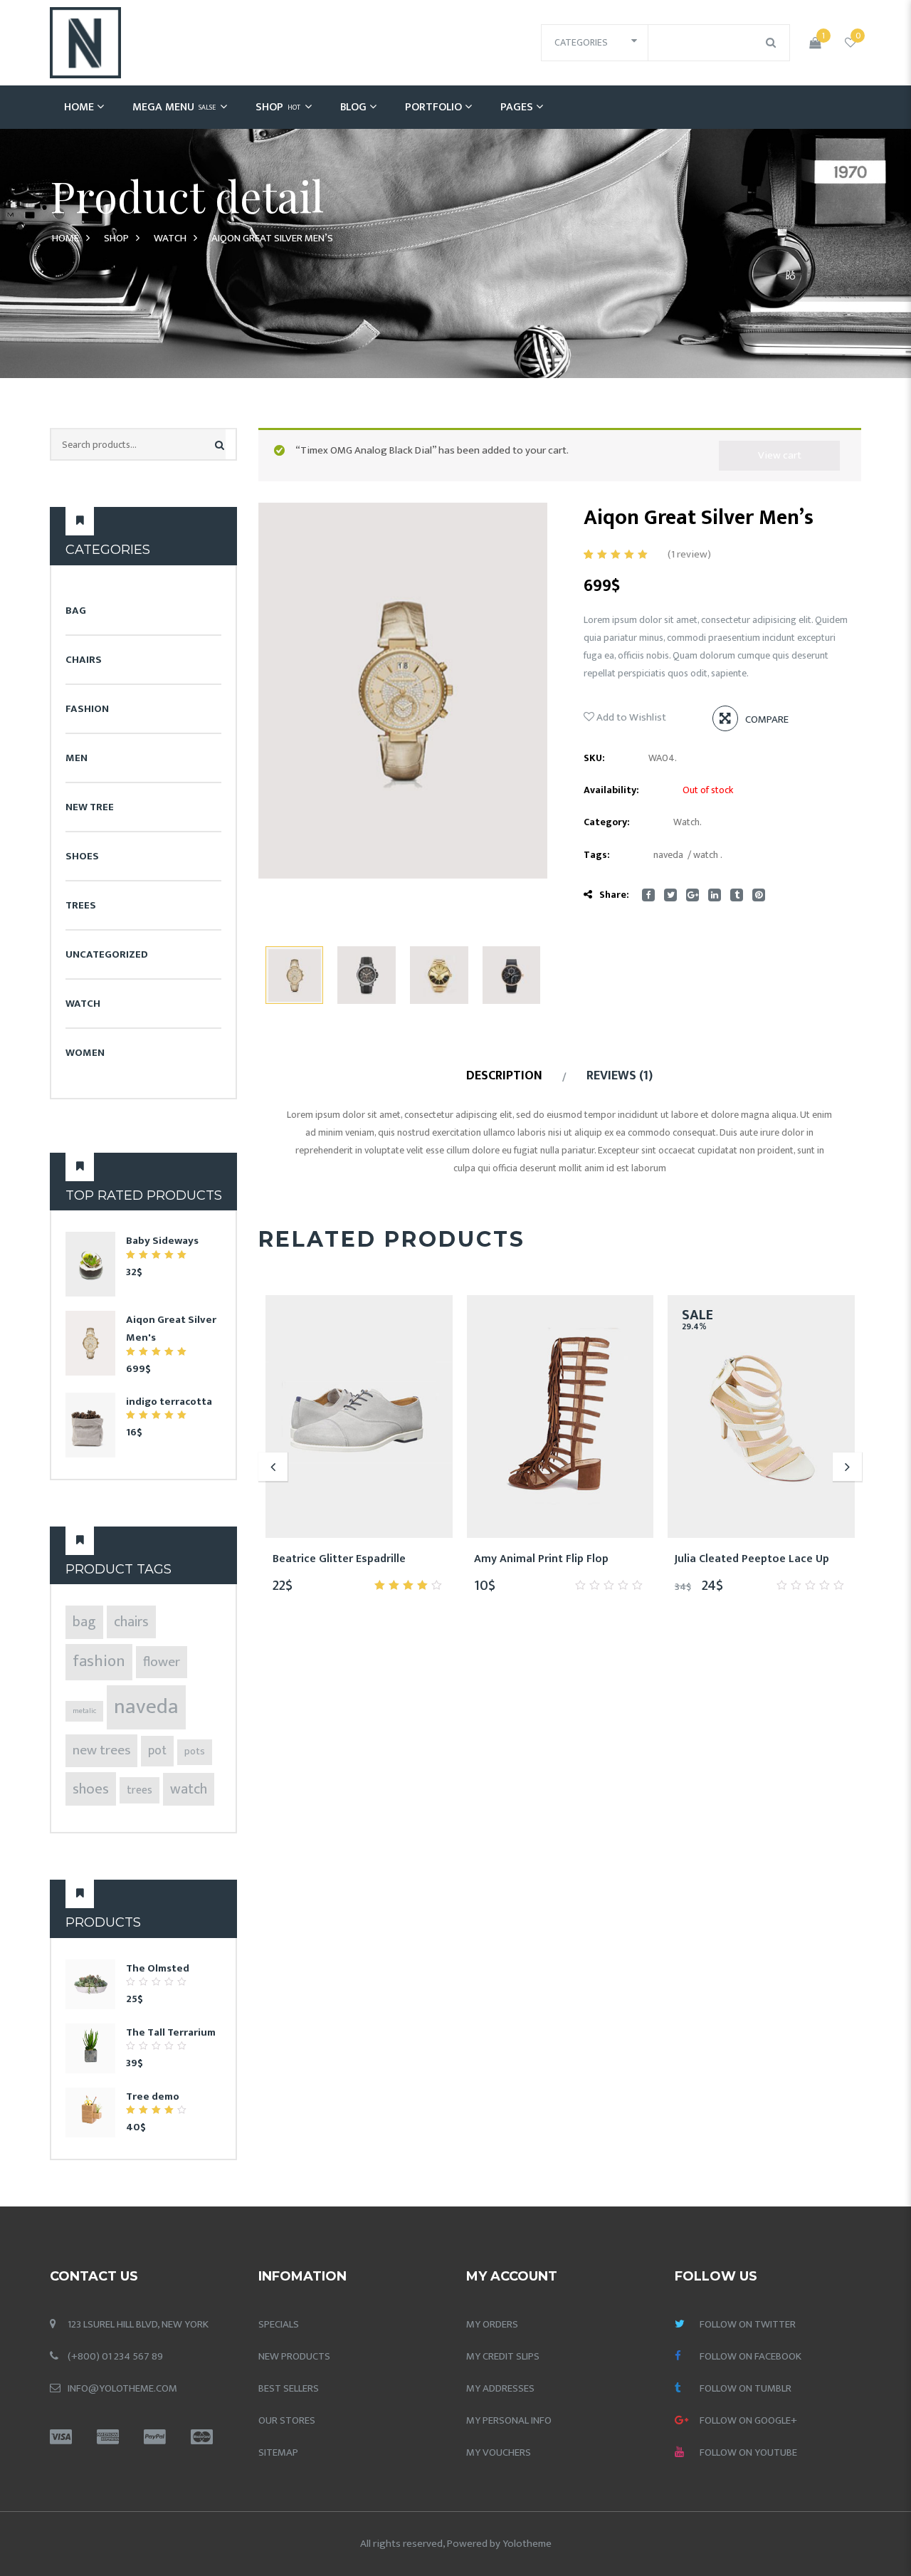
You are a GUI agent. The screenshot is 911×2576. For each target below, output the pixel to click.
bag (84, 1622)
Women (85, 1053)
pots (195, 1752)
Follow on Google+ (748, 2420)
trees (139, 1790)
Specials (279, 2324)
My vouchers (499, 2452)
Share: (614, 895)
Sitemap (278, 2452)
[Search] (220, 445)
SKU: (594, 758)
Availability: (611, 790)
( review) (689, 554)
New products (294, 2356)
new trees (101, 1750)
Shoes (82, 856)
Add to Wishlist (630, 717)
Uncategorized (107, 954)
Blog (353, 107)
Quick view (410, 1559)
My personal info (509, 2420)
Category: (607, 822)
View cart (780, 455)
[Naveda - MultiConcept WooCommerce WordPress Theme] (85, 42)
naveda (146, 1707)
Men (77, 758)
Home (79, 107)
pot (157, 1751)
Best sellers (289, 2388)
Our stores (287, 2420)
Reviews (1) (620, 1076)
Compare (767, 719)
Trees (81, 905)
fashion (99, 1661)
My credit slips (503, 2356)
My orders (492, 2324)
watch (189, 1789)
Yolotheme (527, 2544)
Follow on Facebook (751, 2356)
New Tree (90, 807)
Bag (76, 611)
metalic (84, 1711)
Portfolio (433, 107)
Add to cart (376, 1559)
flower (162, 1662)
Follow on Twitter (748, 2324)
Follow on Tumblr (746, 2388)
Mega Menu (174, 107)
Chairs (84, 660)
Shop (278, 107)
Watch (170, 238)
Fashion (87, 709)
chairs (131, 1622)
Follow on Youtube (748, 2452)
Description (504, 1076)
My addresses (500, 2388)
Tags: (597, 855)
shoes (91, 1789)
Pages (517, 107)
